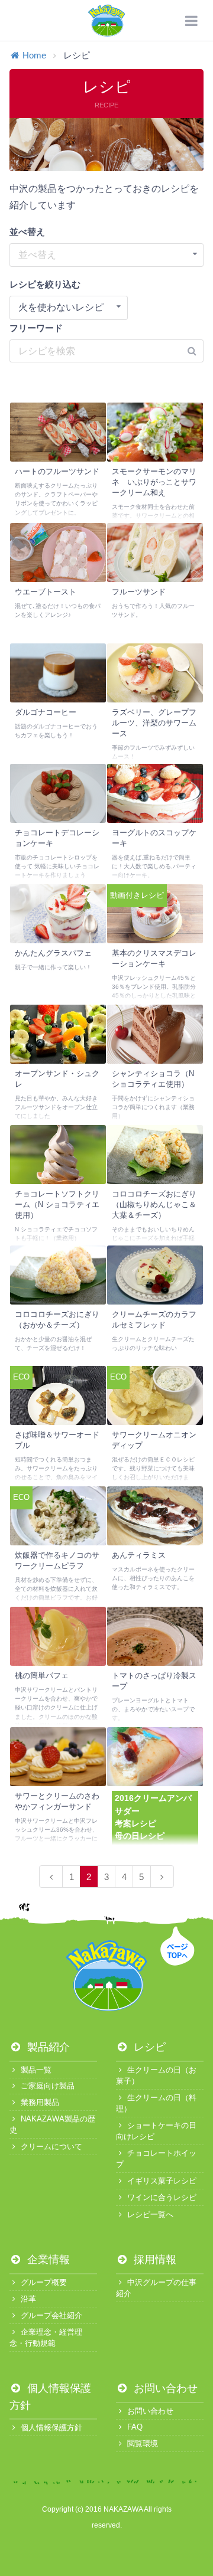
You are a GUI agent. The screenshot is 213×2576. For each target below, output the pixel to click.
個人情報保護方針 (51, 2428)
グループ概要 (44, 2282)
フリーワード (36, 328)
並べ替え (27, 232)
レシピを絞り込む (45, 284)
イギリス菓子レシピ (162, 2181)
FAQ (135, 2427)
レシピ (148, 2047)
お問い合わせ (164, 2388)
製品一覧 (36, 2070)
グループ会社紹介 (51, 2315)
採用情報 (154, 2260)
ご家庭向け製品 (48, 2086)
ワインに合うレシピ (162, 2197)
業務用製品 (40, 2102)
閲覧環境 (143, 2443)
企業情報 (47, 2260)
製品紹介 (47, 2047)
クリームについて (51, 2147)
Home (34, 55)
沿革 (28, 2299)
